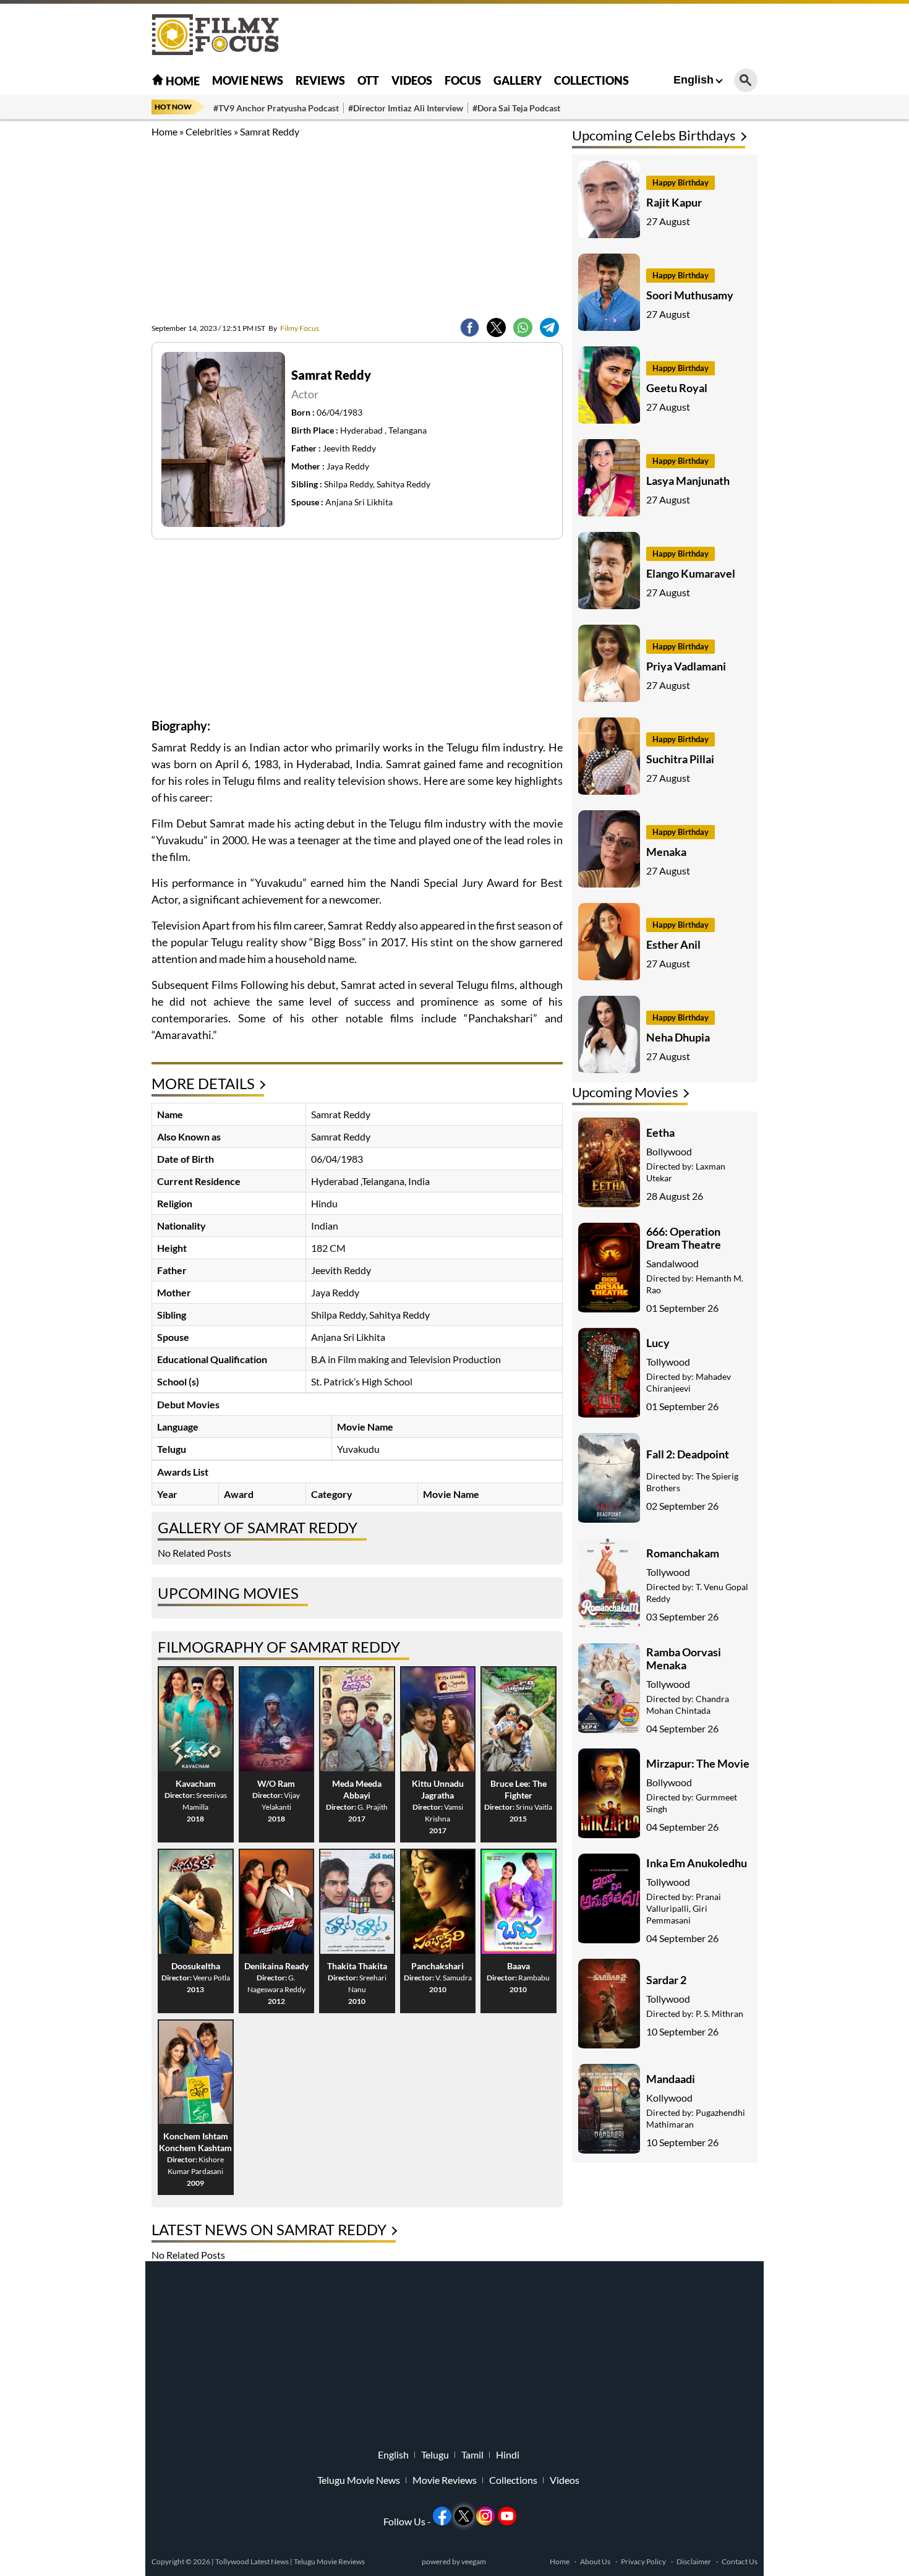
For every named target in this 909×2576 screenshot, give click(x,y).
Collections (591, 80)
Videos (412, 80)
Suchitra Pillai (680, 759)
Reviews (320, 80)
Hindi (508, 2455)
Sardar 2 (666, 1980)
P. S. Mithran (719, 2013)
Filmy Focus (294, 328)
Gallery (518, 80)
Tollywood (668, 1362)
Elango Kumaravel (691, 573)
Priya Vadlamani (686, 666)
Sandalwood (672, 1263)
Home (182, 81)
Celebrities (209, 131)
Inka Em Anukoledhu (697, 1863)
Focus (463, 80)
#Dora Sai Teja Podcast (516, 108)
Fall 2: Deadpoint (688, 1454)
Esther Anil (673, 944)
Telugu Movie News (359, 2480)
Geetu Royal (677, 388)
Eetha (660, 1132)
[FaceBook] (470, 327)
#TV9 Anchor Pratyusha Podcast (276, 108)
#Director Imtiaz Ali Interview (406, 108)
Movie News (248, 80)
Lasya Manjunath (688, 481)
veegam (474, 2561)
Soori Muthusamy (690, 295)
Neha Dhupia (678, 1037)
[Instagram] (485, 2516)
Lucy (658, 1343)
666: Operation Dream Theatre (684, 1238)
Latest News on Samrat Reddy (269, 2229)
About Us (595, 2561)
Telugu (435, 2455)
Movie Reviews (445, 2480)
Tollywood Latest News (253, 2561)
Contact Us (740, 2561)
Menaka (666, 852)
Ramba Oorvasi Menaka (684, 1658)
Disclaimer (694, 2561)
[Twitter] (496, 327)
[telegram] (549, 327)
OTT (368, 80)
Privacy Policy (643, 2561)
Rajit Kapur (674, 202)
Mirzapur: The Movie (698, 1763)
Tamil (472, 2455)
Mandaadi (671, 2079)
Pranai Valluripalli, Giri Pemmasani (684, 1908)
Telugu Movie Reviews (329, 2561)
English (693, 80)
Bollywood (669, 1151)
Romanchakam (683, 1553)
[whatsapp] (523, 327)
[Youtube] (507, 2516)
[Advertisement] (83, 309)
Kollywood (669, 2098)
